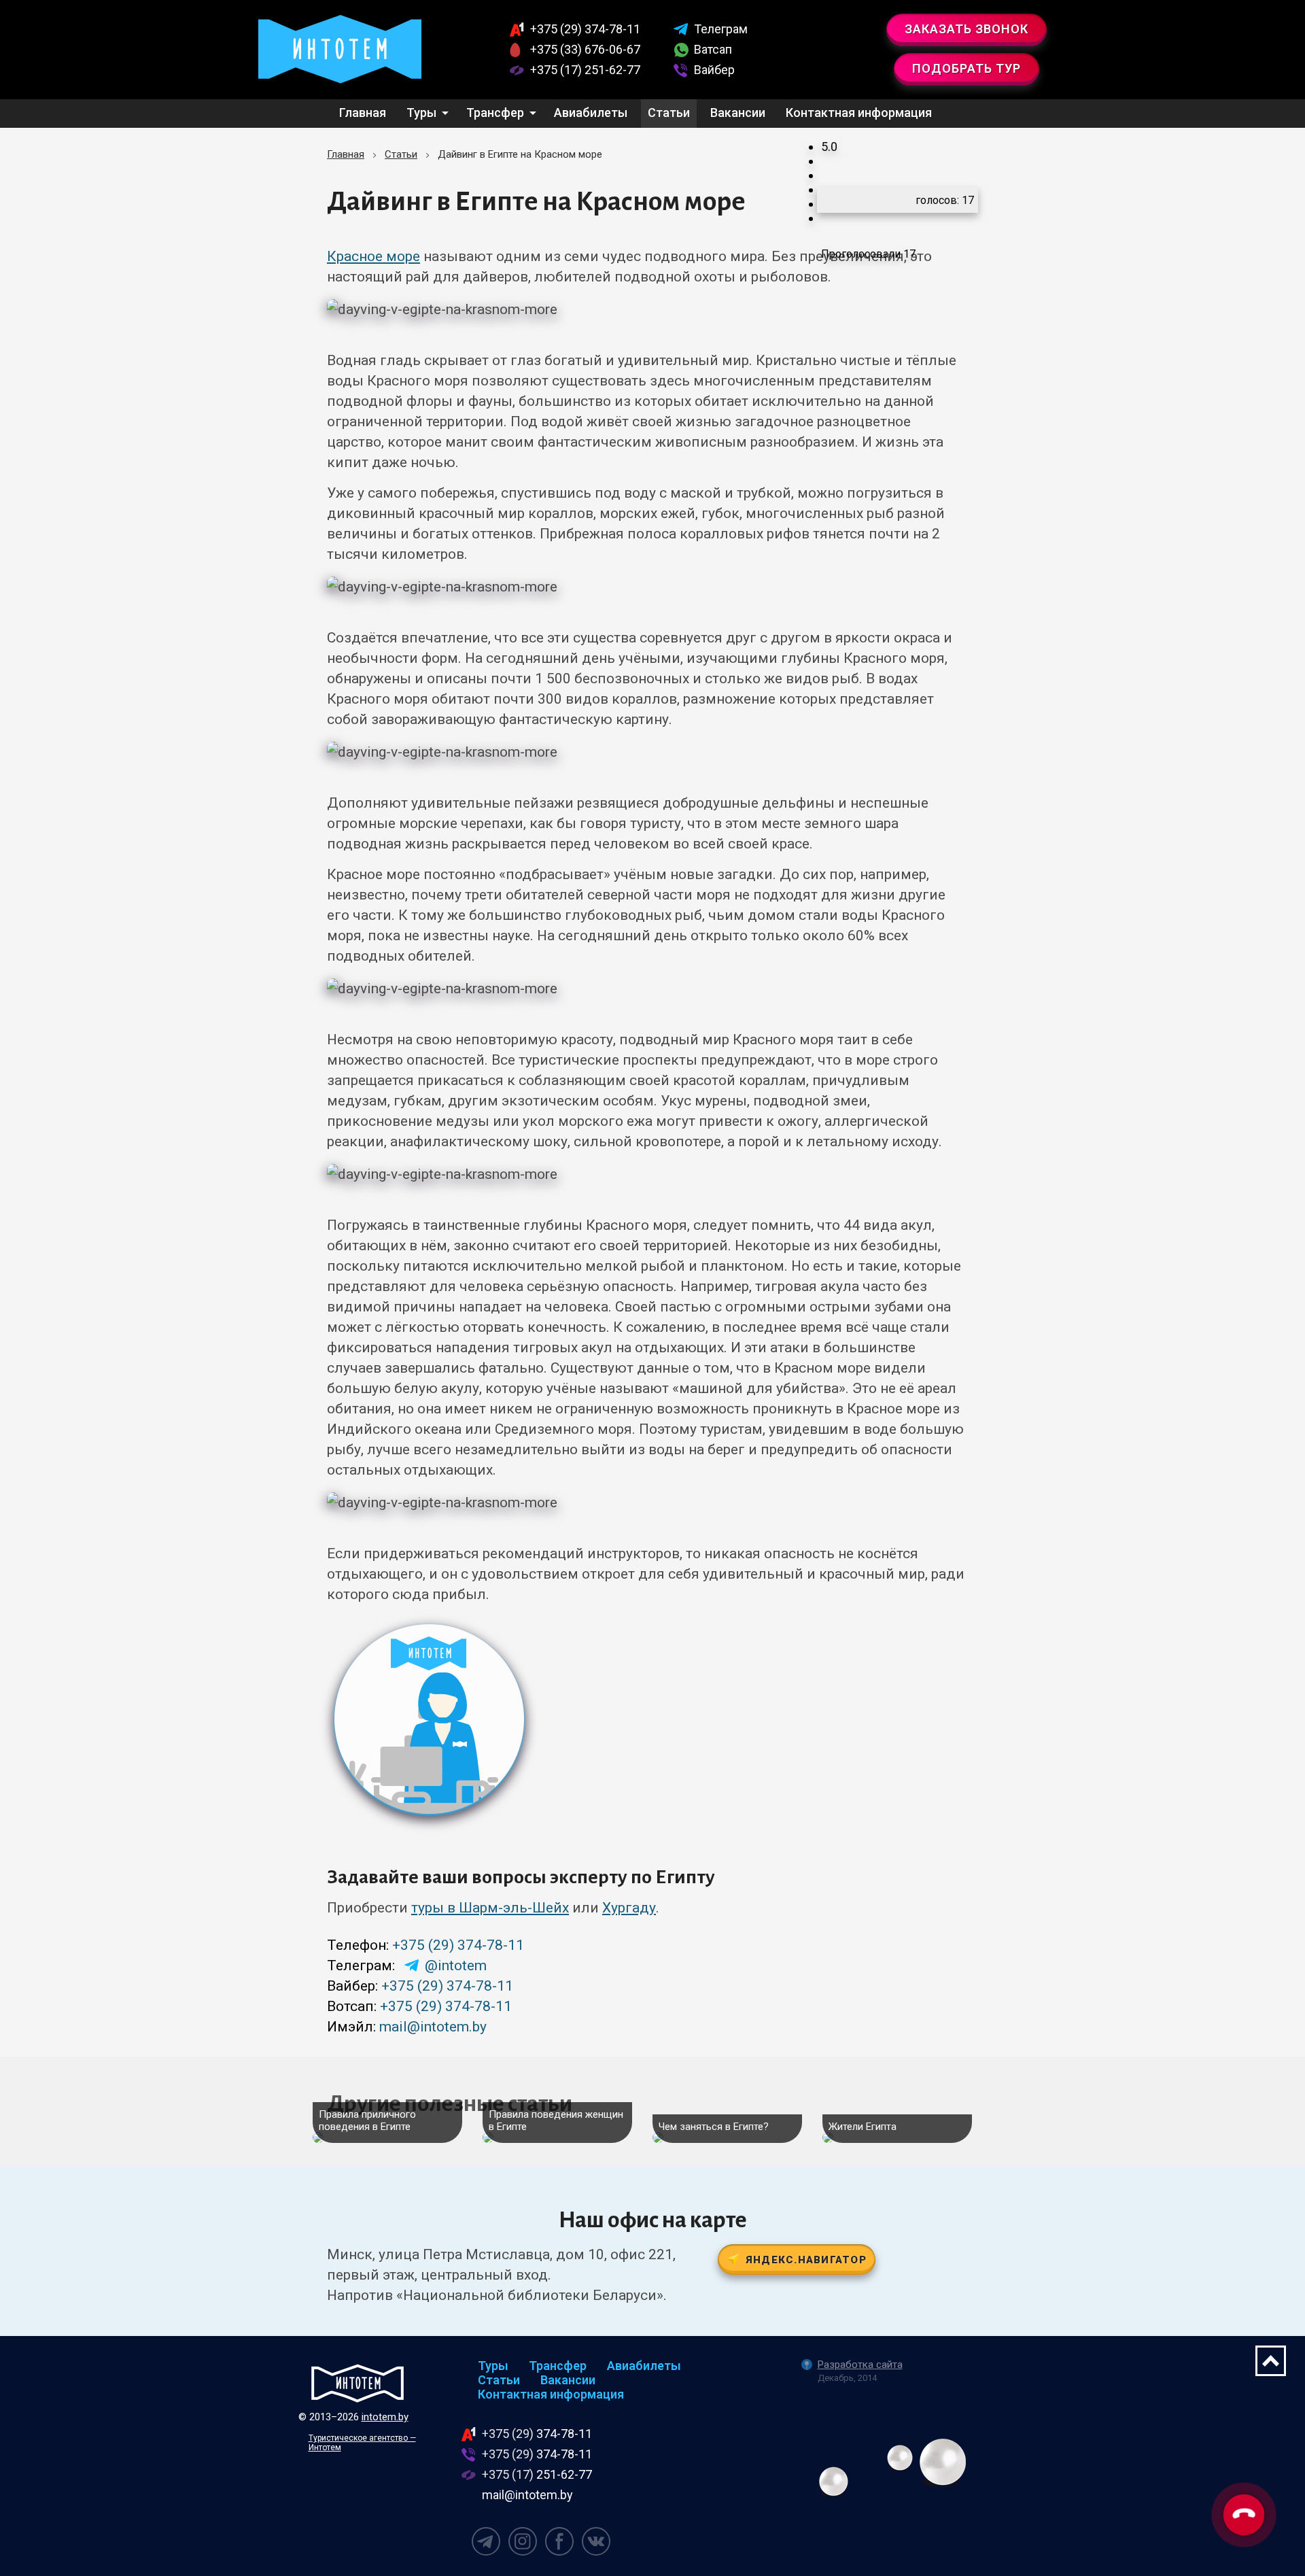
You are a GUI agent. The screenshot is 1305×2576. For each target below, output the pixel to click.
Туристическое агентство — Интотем (362, 2443)
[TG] (486, 2541)
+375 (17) (585, 70)
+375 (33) (585, 49)
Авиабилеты (591, 113)
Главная (363, 113)
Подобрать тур (967, 68)
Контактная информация (859, 113)
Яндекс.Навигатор (806, 2260)
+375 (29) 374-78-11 (458, 1945)
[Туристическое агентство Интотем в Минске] (340, 50)
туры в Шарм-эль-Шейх (490, 1908)
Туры (421, 113)
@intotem (456, 1965)
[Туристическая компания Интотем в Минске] (358, 2383)
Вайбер (714, 70)
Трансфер (495, 113)
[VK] (596, 2541)
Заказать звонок (967, 29)
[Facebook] (559, 2541)
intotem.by (385, 2417)
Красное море (373, 256)
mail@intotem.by (433, 2027)
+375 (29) (585, 29)
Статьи (669, 113)
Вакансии (738, 113)
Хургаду (629, 1908)
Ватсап (713, 49)
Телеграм (721, 29)
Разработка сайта (860, 2365)
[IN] (523, 2541)
